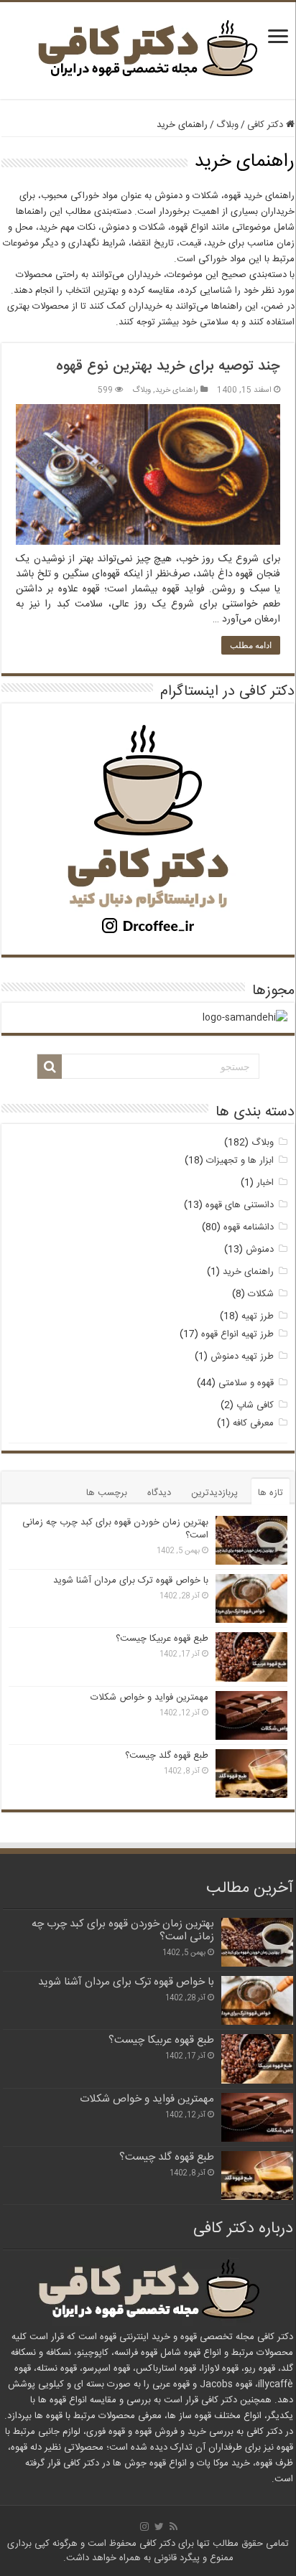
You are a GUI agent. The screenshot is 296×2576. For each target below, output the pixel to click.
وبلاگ (227, 125)
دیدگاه (159, 1493)
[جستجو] (50, 1067)
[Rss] (174, 2526)
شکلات (261, 1294)
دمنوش (260, 1250)
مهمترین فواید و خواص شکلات (149, 1697)
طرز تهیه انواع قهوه (237, 1334)
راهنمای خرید (177, 390)
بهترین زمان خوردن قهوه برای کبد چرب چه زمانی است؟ (115, 1529)
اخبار (265, 1183)
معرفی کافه (253, 1423)
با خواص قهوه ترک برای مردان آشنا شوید (131, 1580)
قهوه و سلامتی (246, 1383)
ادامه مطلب (251, 645)
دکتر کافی (267, 125)
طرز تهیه (258, 1316)
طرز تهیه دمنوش (242, 1357)
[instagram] (144, 2526)
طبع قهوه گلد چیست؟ (167, 1756)
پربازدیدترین (214, 1493)
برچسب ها (107, 1493)
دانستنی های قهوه (240, 1205)
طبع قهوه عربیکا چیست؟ (162, 1639)
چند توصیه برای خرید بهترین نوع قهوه (168, 366)
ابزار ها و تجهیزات (240, 1161)
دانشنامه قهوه (249, 1227)
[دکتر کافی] (148, 52)
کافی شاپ (255, 1405)
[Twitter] (159, 2526)
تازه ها (270, 1493)
